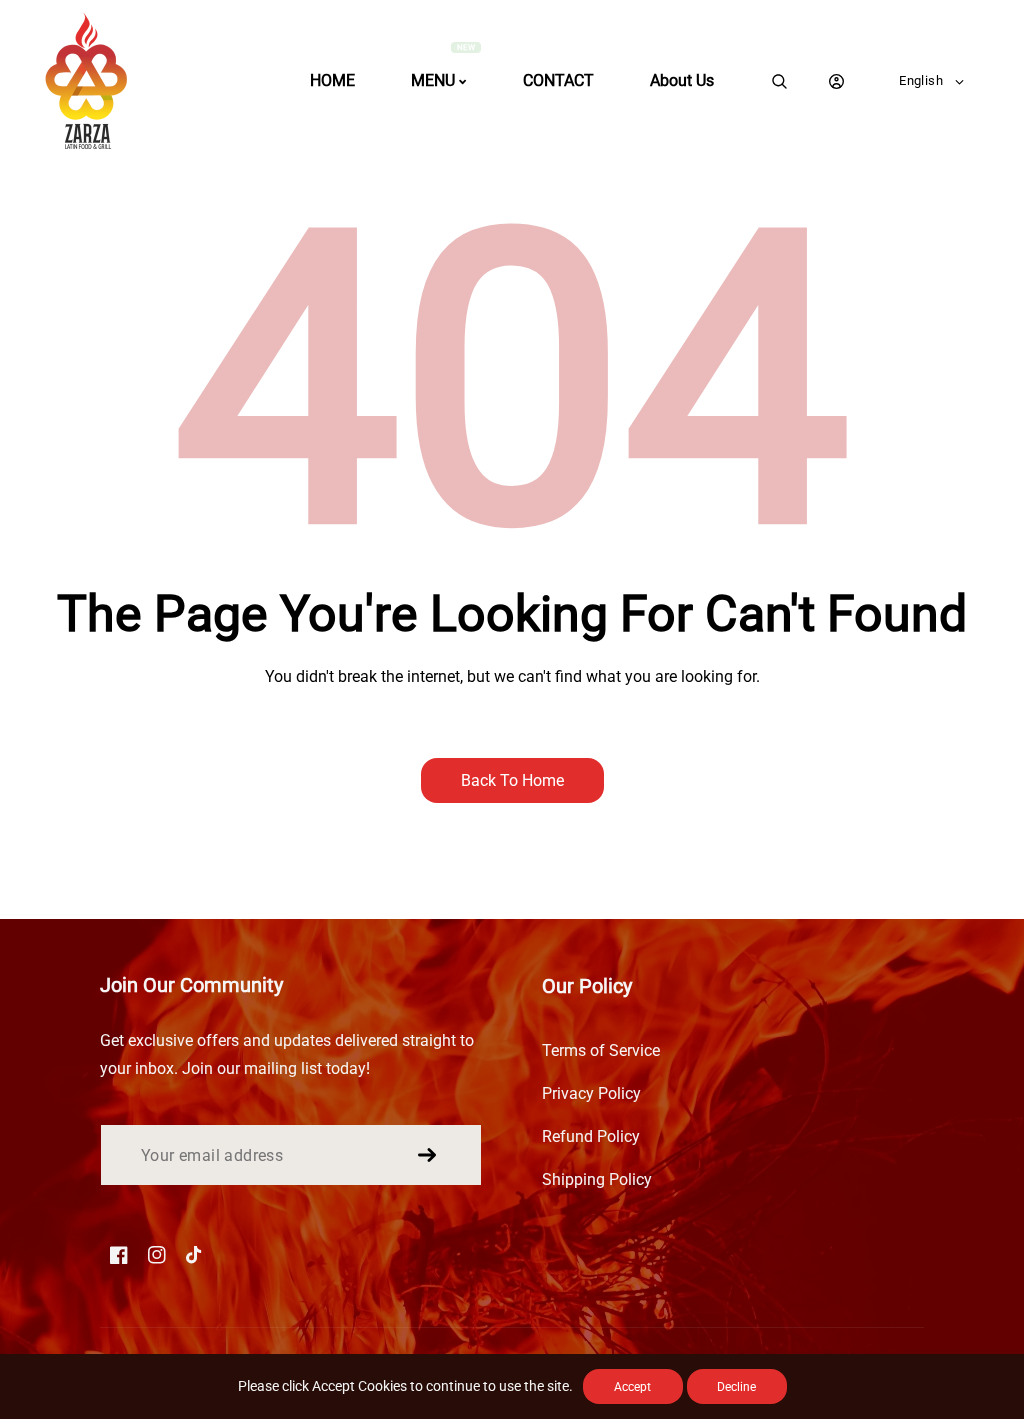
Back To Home (512, 780)
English (921, 80)
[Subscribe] (427, 1155)
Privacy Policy (591, 1093)
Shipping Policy (597, 1179)
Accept (632, 1387)
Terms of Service (601, 1050)
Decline (736, 1387)
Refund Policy (591, 1136)
